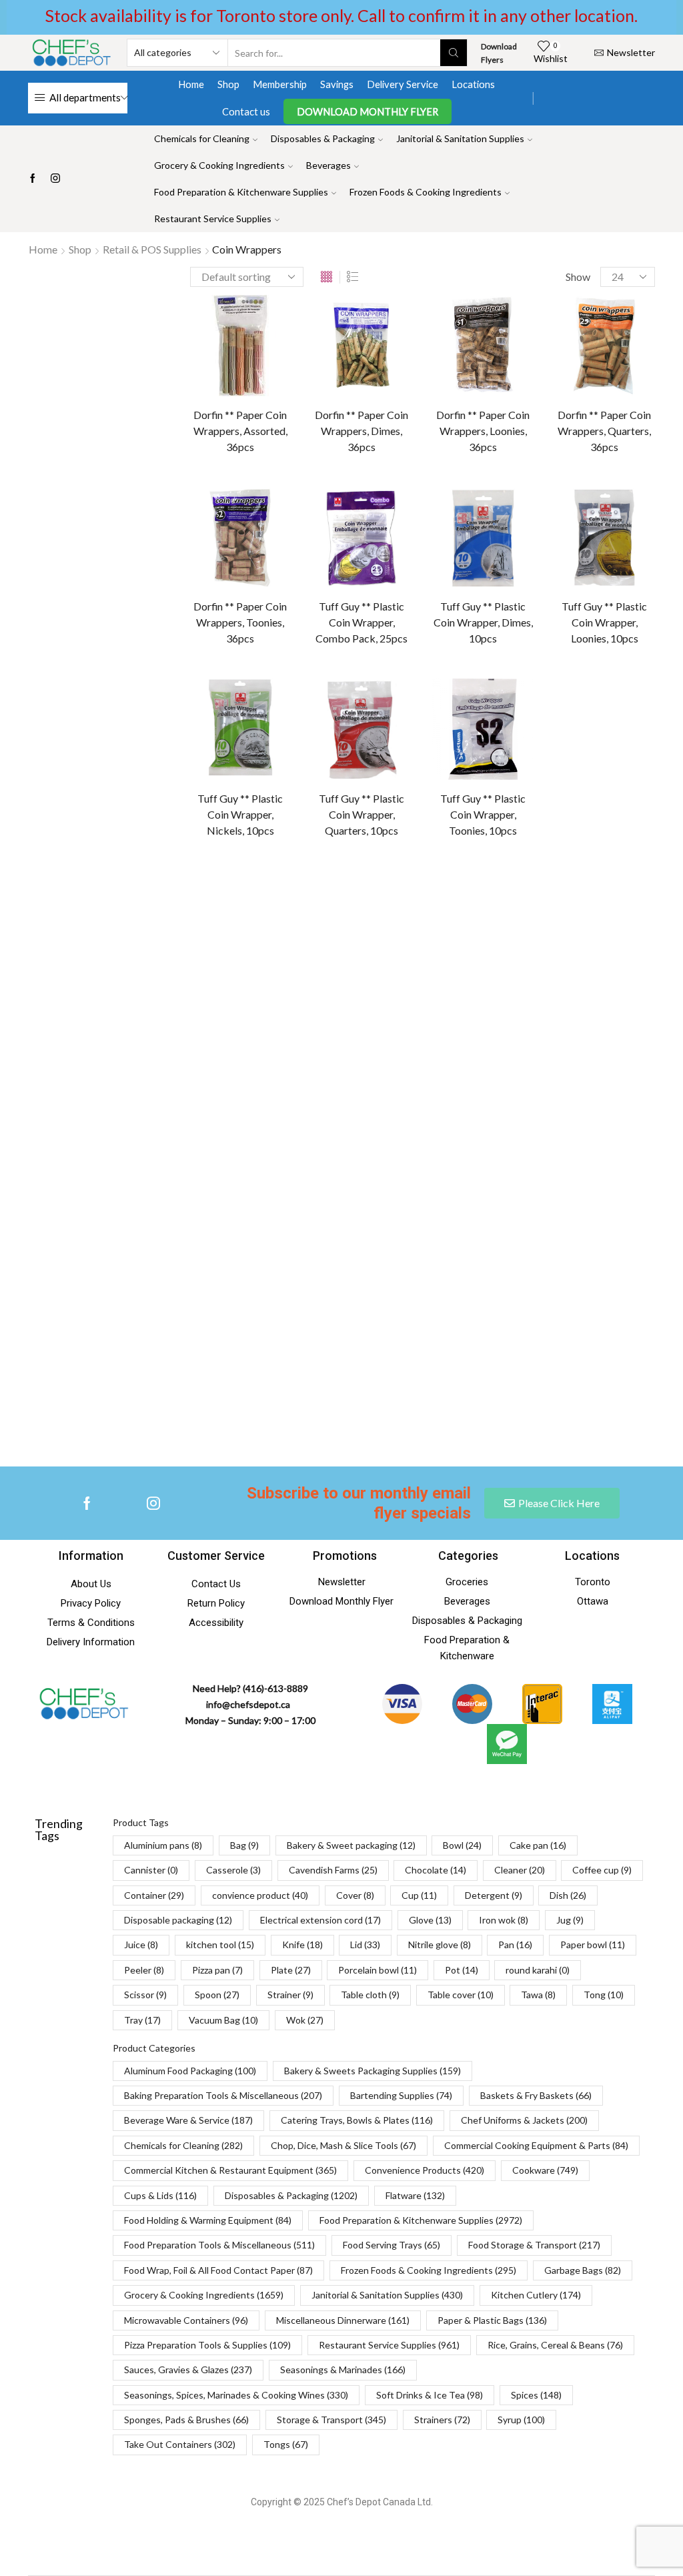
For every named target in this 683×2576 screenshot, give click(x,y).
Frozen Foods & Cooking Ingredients (426, 192)
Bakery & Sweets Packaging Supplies (373, 2071)
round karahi (593, 1301)
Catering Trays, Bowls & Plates (357, 2120)
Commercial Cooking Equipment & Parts (536, 2145)
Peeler (539, 1254)
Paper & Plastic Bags (492, 2320)
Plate (536, 1277)
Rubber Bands (572, 486)
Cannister (546, 927)
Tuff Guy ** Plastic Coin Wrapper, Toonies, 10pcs (483, 814)
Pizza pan (599, 1254)
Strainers (442, 2420)
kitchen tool (550, 1184)
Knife (614, 1184)
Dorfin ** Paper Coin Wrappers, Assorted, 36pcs (240, 431)
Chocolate (547, 974)
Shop (228, 84)
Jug (532, 1161)
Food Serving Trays (392, 2245)
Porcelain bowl (605, 1277)
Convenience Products (425, 2170)
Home (191, 84)
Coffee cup (548, 997)
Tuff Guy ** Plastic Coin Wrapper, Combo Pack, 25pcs (362, 622)
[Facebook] (33, 179)
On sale (561, 752)
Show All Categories (569, 307)
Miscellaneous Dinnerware (343, 2320)
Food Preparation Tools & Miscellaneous (219, 2245)
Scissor (540, 1324)
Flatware (415, 2195)
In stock (565, 707)
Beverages (328, 165)
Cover (538, 1044)
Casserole (615, 927)
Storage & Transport (331, 2420)
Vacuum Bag (223, 2020)
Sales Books (568, 507)
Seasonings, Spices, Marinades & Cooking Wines (236, 2395)
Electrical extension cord (576, 1114)
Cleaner (612, 974)
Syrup (521, 2420)
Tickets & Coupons (583, 579)
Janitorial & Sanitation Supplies (460, 138)
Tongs (286, 2444)
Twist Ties (565, 600)
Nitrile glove (589, 1207)
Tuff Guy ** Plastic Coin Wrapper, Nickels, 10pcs (240, 814)
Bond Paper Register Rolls (597, 349)
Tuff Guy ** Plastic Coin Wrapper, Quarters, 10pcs (362, 814)
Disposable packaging (570, 1091)
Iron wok (595, 1137)
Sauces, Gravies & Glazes (188, 2370)
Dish (606, 1067)
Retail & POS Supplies (152, 249)
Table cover (549, 1371)
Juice (578, 1161)
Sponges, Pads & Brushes (186, 2420)
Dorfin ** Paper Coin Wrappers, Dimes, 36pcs (362, 431)
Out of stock (573, 729)
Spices (536, 2395)
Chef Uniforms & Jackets (524, 2120)
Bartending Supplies (401, 2095)
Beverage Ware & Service (188, 2120)
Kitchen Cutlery (536, 2295)
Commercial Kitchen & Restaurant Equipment (230, 2170)
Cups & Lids (160, 2195)
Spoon (596, 1324)
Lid (531, 1207)
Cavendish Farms (560, 950)
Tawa (611, 1371)
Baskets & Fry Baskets (536, 2095)
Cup (586, 1044)
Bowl (535, 904)
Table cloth (609, 1347)
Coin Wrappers (574, 385)
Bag (626, 857)
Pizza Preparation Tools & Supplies (207, 2345)
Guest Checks (573, 407)
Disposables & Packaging (323, 138)
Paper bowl (592, 1231)
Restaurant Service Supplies (213, 219)
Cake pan (592, 904)
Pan (533, 1231)
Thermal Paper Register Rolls (593, 535)
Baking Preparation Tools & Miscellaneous (223, 2095)
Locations (473, 84)
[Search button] (454, 53)
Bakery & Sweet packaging (580, 880)
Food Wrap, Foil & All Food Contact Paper (218, 2270)
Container (620, 997)
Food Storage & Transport (534, 2245)
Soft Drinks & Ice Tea (430, 2395)
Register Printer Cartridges (600, 449)
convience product (564, 1020)
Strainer (542, 1347)
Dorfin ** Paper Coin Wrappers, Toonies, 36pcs (240, 622)
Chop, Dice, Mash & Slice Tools (344, 2145)
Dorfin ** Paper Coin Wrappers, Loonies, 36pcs (483, 431)
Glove (537, 1137)
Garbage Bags (583, 2270)
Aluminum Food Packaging (190, 2071)
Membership (280, 84)
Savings (337, 84)
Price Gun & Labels (582, 428)
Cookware (545, 2170)
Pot (533, 1301)
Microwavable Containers (186, 2320)
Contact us (246, 111)
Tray (142, 2020)
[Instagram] (55, 179)
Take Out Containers (180, 2444)
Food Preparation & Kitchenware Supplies (241, 192)
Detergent (547, 1067)
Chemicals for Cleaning (202, 138)
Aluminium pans (558, 857)
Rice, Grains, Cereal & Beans (555, 2345)
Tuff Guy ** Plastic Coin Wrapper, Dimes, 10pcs (483, 622)
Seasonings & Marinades (343, 2370)
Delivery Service (403, 84)
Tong (604, 1995)
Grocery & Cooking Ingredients (219, 165)
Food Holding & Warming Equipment (208, 2220)
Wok (305, 2020)
